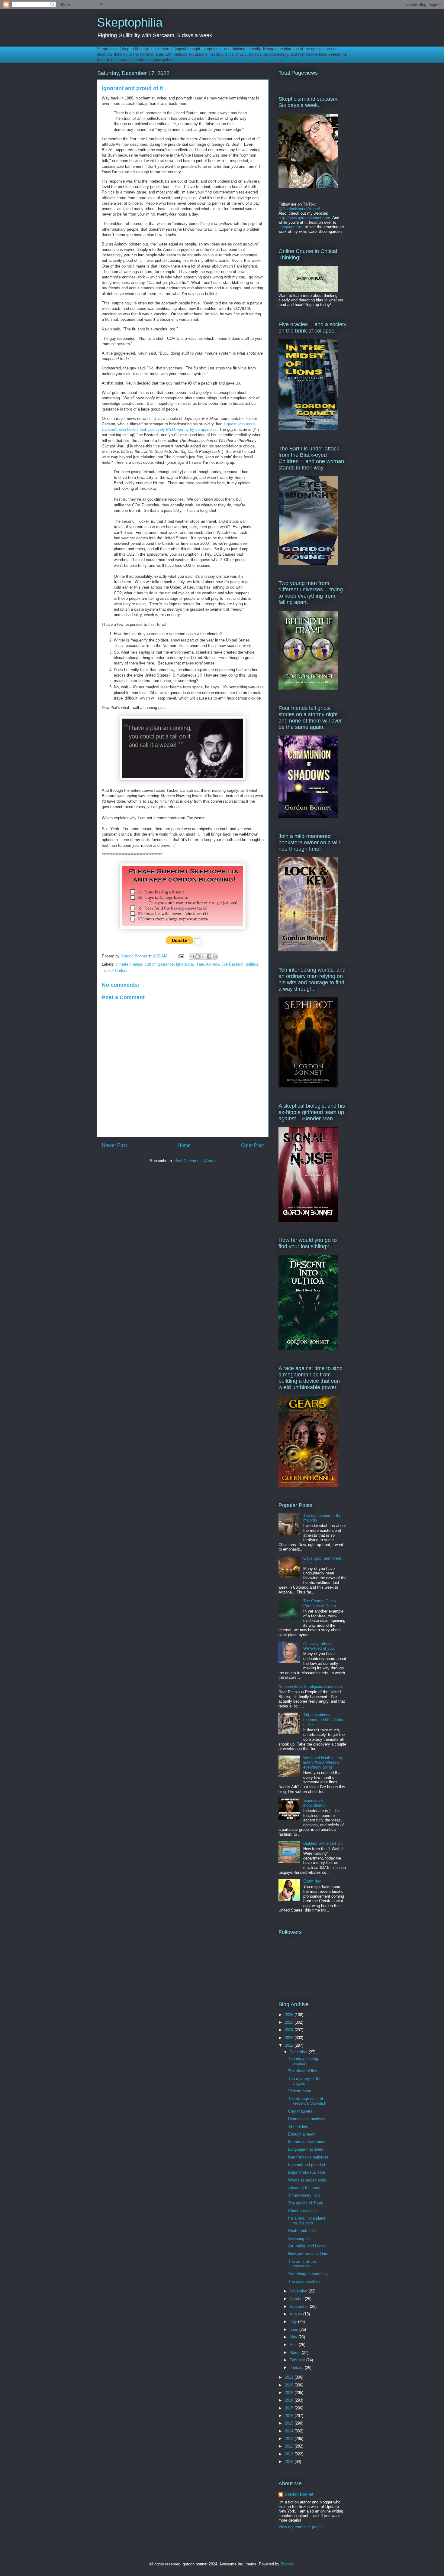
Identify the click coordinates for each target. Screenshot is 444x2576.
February (298, 2360)
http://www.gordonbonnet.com (304, 218)
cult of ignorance (159, 964)
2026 (290, 2015)
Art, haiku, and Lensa (307, 2246)
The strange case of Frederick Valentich (307, 2101)
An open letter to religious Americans (311, 1686)
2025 (290, 2022)
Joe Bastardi (232, 964)
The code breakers (304, 2281)
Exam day (312, 1881)
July (294, 2322)
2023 (290, 2038)
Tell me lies (298, 2126)
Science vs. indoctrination (315, 1803)
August (296, 2314)
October (297, 2299)
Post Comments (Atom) (195, 1161)
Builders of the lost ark (323, 1843)
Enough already (302, 2134)
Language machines (306, 2149)
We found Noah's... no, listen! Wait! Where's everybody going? (323, 1762)
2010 (290, 2462)
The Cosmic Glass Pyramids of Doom (320, 1603)
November (299, 2291)
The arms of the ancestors (302, 2264)
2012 (290, 2446)
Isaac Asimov (207, 964)
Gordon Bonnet (299, 2494)
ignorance (185, 964)
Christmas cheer (302, 2211)
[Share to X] (203, 957)
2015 (290, 2423)
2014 (290, 2431)
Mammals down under (307, 2142)
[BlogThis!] (198, 957)
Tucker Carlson (115, 971)
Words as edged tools (307, 2180)
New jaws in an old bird (308, 2254)
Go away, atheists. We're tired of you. (320, 1646)
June (294, 2329)
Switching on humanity (308, 2274)
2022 (290, 2045)
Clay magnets (300, 2111)
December (299, 2052)
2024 (290, 2030)
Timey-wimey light (304, 2195)
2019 (290, 2393)
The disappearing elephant (303, 2061)
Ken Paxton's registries (308, 2157)
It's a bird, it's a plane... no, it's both (309, 2221)
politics (252, 964)
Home (184, 1145)
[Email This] (192, 957)
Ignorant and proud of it (308, 2165)
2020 (290, 2385)
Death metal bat (302, 2231)
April (294, 2345)
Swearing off (299, 2238)
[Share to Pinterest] (215, 957)
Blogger (287, 2564)
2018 (290, 2400)
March (296, 2352)
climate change (129, 964)
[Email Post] (181, 956)
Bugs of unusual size (307, 2172)
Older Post (252, 1145)
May (294, 2337)
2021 (290, 2377)
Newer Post (114, 1145)
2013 (290, 2439)
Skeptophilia (130, 22)
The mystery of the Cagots (305, 2081)
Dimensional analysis (307, 2119)
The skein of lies (303, 2071)
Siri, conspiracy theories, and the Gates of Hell (324, 1720)
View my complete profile (301, 2527)
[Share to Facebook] (209, 957)
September (300, 2306)
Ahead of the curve (305, 2188)
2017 (290, 2408)
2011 (290, 2454)
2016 (290, 2416)
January (297, 2368)
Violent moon (300, 2091)
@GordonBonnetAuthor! (299, 209)
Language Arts (291, 227)
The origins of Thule (306, 2203)
